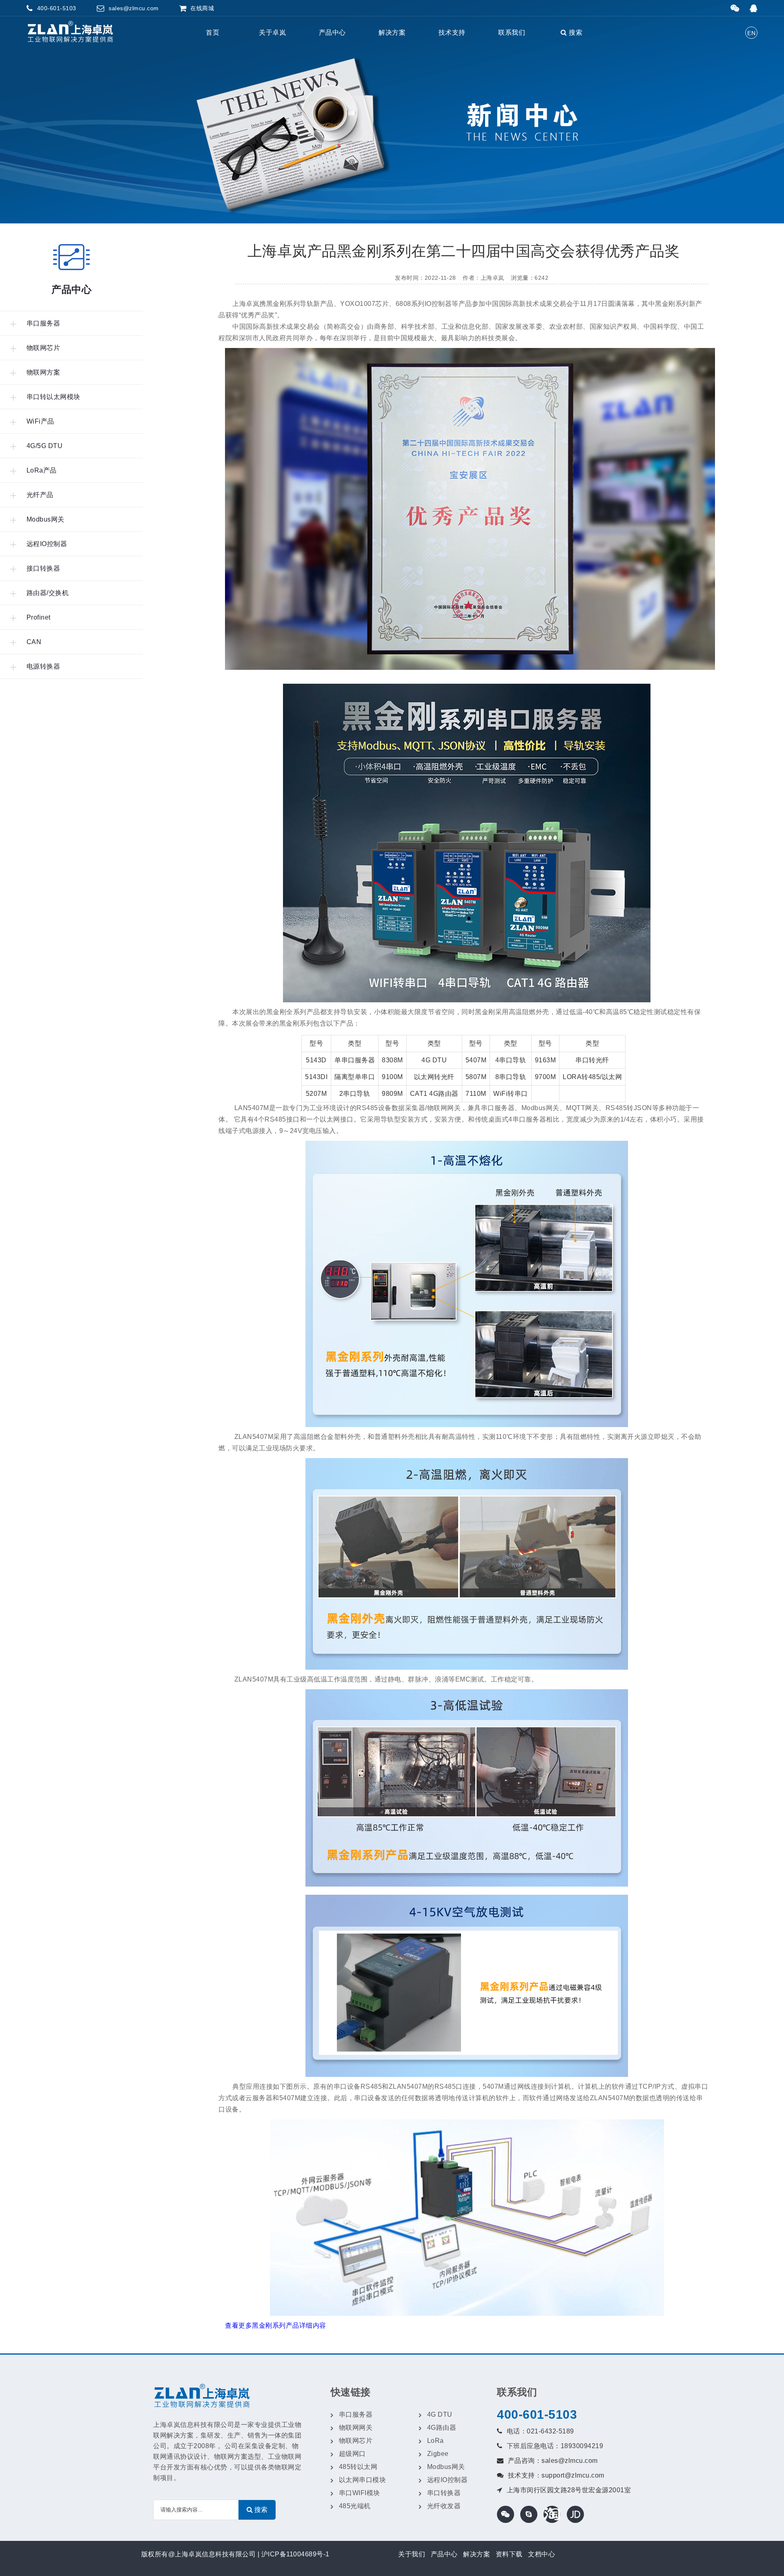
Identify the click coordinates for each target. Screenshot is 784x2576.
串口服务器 (356, 2414)
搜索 (575, 32)
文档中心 (541, 2554)
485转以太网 (358, 2467)
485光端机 (355, 2506)
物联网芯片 (356, 2441)
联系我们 (512, 32)
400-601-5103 (537, 2414)
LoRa (435, 2441)
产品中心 (332, 32)
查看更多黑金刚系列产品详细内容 (276, 2325)
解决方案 (392, 32)
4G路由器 (442, 2428)
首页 (213, 32)
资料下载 (509, 2554)
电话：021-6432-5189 (540, 2431)
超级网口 (352, 2454)
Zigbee (438, 2454)
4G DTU (440, 2414)
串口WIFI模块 (360, 2493)
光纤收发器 (444, 2506)
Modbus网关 (446, 2467)
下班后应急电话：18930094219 (555, 2446)
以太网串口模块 (363, 2480)
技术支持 (452, 32)
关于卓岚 (272, 32)
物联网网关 (356, 2428)
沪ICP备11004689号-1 (295, 2554)
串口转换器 (444, 2493)
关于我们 (412, 2554)
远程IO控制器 (448, 2480)
